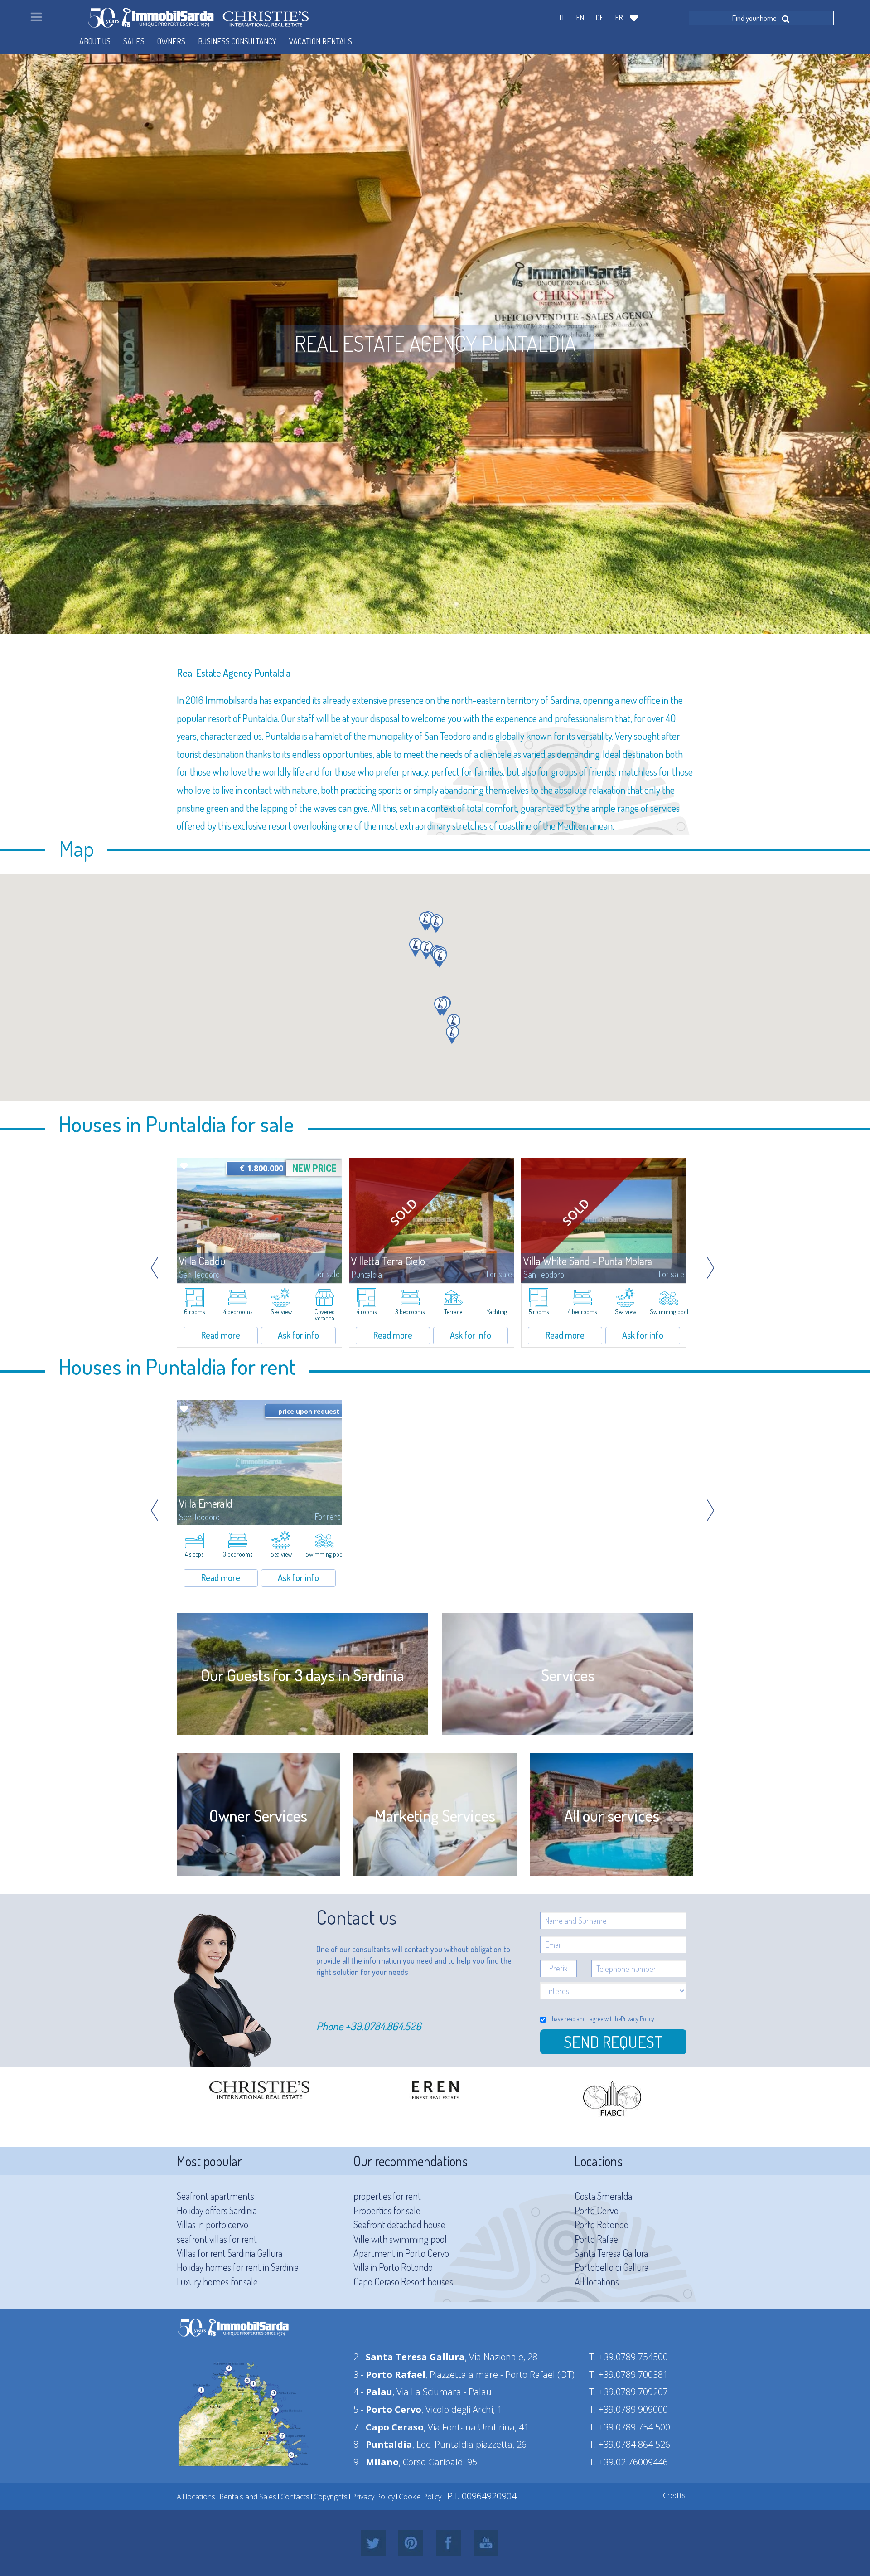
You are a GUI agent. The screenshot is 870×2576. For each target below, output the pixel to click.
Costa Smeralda (603, 2196)
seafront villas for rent (217, 2239)
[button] (437, 924)
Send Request (613, 2042)
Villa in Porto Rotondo (393, 2267)
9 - (376, 2462)
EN (580, 17)
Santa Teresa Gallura (611, 2253)
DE (600, 17)
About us (95, 41)
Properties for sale (387, 2210)
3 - (389, 2375)
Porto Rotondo (602, 2224)
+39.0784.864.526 (383, 2026)
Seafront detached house (399, 2224)
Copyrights (331, 2497)
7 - (389, 2427)
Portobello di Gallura (611, 2267)
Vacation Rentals (321, 41)
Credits (674, 2495)
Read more (221, 1335)
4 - (373, 2392)
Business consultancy (237, 41)
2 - (409, 2357)
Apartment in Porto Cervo (401, 2253)
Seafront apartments (215, 2196)
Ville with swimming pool (400, 2239)
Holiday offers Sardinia (217, 2210)
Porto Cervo (597, 2210)
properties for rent (387, 2196)
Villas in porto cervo (213, 2224)
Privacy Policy (638, 2019)
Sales (134, 41)
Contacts (295, 2497)
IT (562, 17)
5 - (387, 2409)
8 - (383, 2444)
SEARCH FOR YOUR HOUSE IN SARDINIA (435, 644)
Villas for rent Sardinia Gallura (230, 2253)
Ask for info (298, 1335)
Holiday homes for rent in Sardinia (238, 2267)
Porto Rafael (597, 2239)
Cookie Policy (420, 2497)
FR (619, 17)
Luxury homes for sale (217, 2281)
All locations (597, 2281)
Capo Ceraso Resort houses (403, 2281)
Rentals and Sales (248, 2497)
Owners (171, 41)
